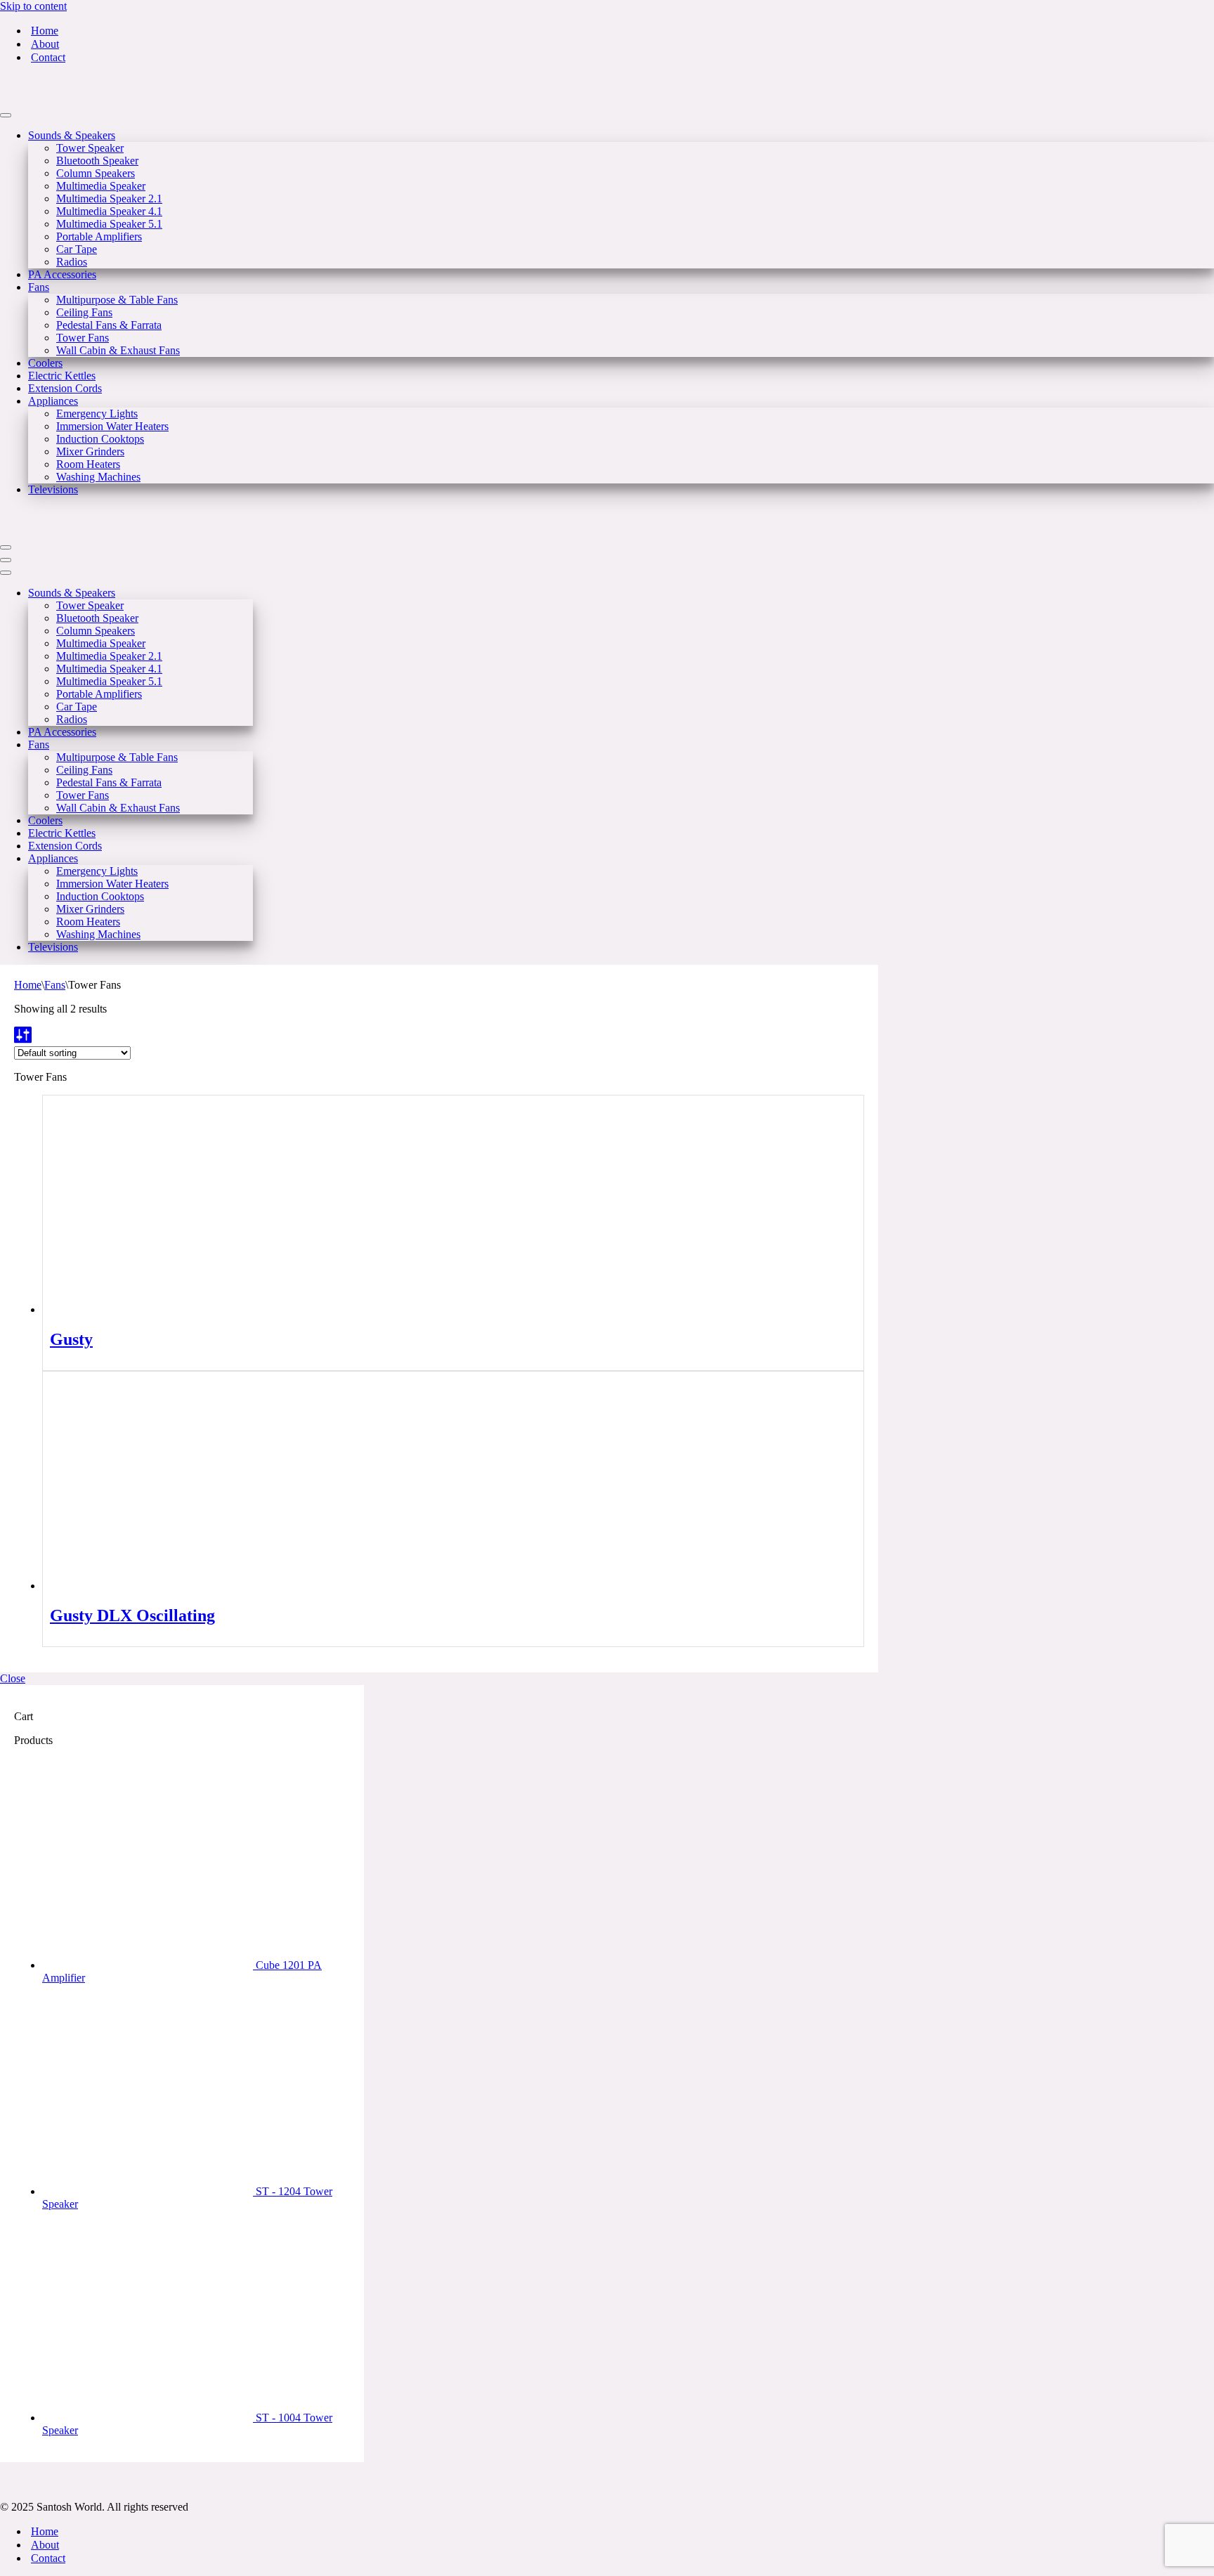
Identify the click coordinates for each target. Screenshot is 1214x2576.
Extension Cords (65, 388)
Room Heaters (88, 464)
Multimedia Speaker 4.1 (109, 211)
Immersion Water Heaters (112, 426)
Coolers (45, 363)
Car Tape (77, 249)
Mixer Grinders (90, 451)
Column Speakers (96, 173)
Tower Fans (83, 338)
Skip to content (33, 6)
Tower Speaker (90, 148)
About (45, 44)
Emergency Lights (97, 414)
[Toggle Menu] (6, 115)
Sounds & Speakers (72, 135)
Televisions (53, 489)
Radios (72, 262)
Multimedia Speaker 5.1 (109, 224)
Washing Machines (98, 477)
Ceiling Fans (84, 312)
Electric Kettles (62, 376)
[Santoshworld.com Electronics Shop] (70, 99)
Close (13, 1678)
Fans (39, 287)
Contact (48, 57)
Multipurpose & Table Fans (117, 300)
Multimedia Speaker (101, 186)
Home (45, 31)
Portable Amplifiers (99, 236)
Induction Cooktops (100, 439)
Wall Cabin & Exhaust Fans (118, 350)
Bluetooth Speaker (97, 161)
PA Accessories (62, 274)
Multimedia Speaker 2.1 (109, 199)
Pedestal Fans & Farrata (109, 325)
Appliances (53, 401)
